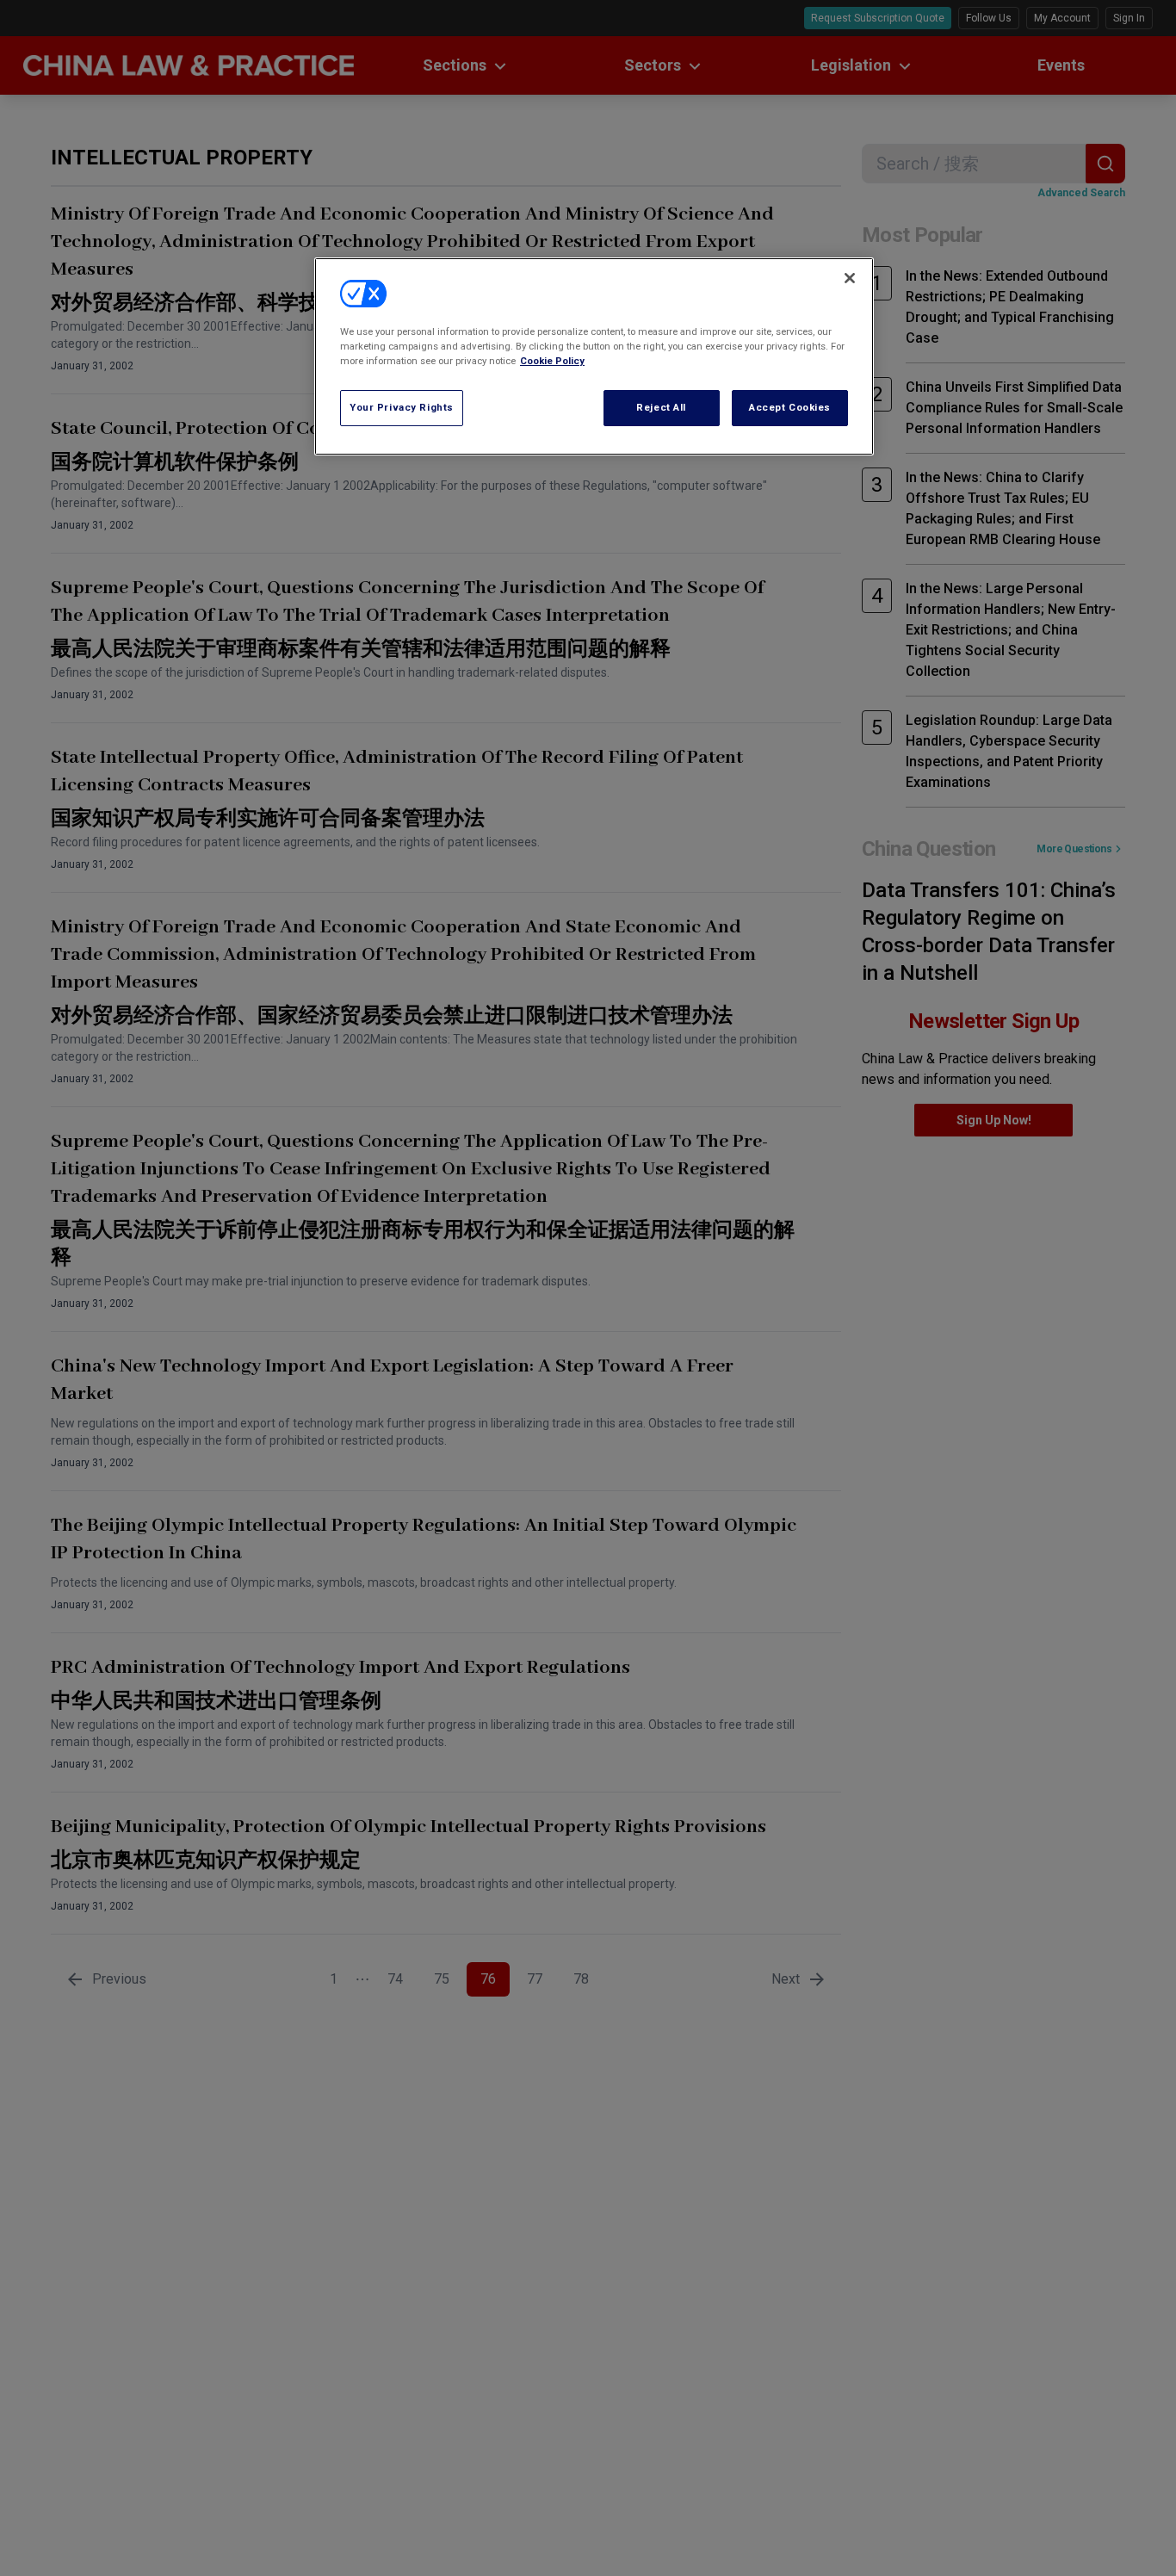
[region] (594, 356)
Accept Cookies (790, 407)
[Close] (850, 278)
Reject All (661, 407)
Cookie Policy (552, 361)
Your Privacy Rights (402, 407)
